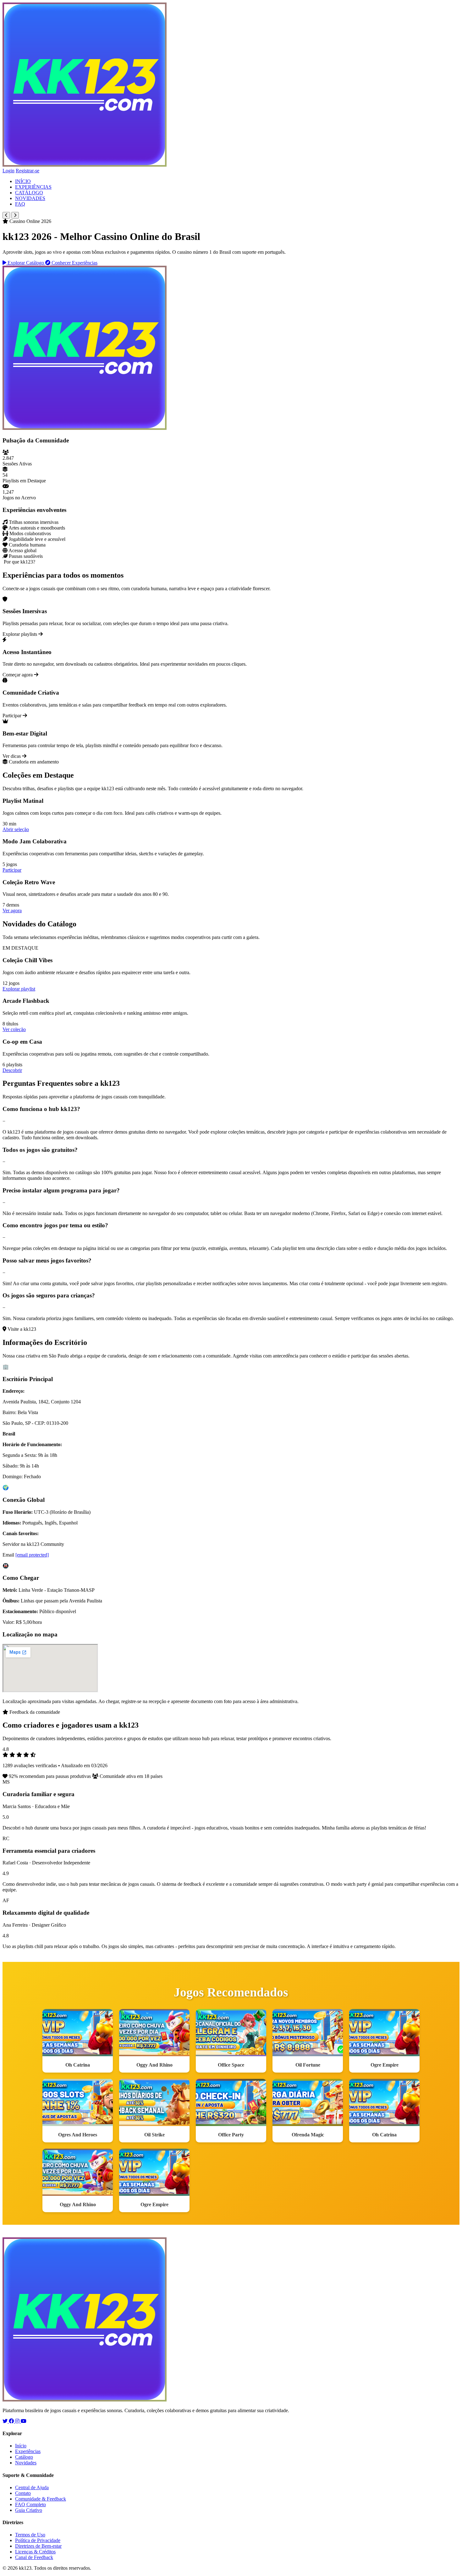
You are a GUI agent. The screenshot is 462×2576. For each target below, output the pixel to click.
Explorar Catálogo (26, 263)
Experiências (28, 2451)
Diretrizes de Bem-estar (38, 2546)
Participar (12, 870)
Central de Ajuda (32, 2487)
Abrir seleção (16, 829)
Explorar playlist (19, 989)
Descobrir (12, 1070)
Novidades (26, 2463)
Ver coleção (14, 1029)
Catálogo (24, 2457)
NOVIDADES (30, 198)
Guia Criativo (29, 2510)
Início (21, 2446)
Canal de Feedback (34, 2557)
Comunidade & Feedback (41, 2499)
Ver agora (12, 910)
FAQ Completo (30, 2504)
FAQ (20, 204)
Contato (23, 2493)
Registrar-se (27, 171)
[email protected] (32, 1555)
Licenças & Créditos (35, 2552)
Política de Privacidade (38, 2540)
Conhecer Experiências (74, 263)
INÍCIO (23, 181)
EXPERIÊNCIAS (33, 187)
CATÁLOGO (29, 193)
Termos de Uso (30, 2535)
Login (8, 171)
